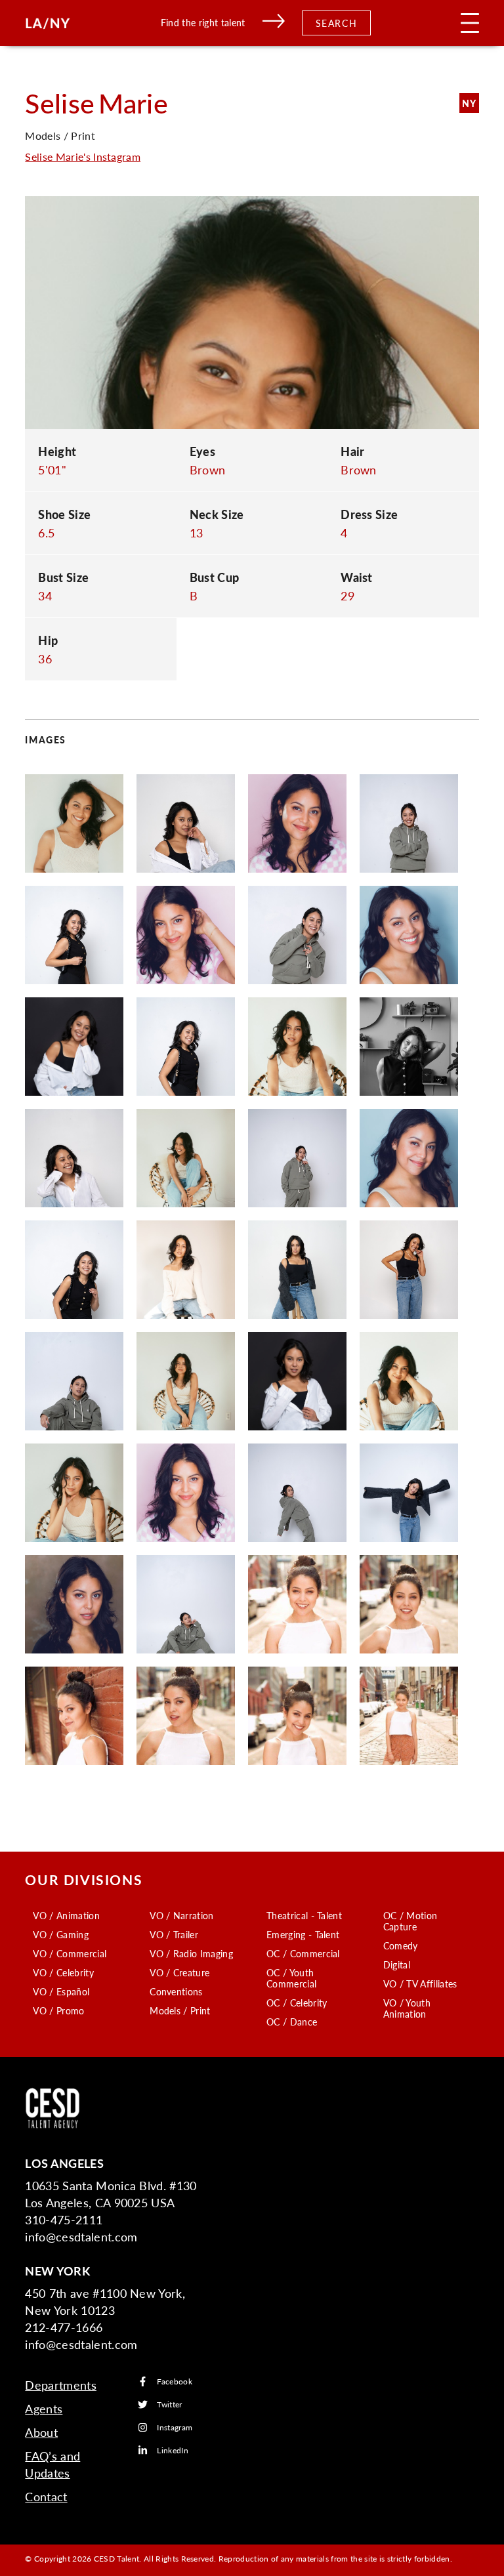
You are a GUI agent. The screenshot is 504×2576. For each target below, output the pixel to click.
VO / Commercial (70, 1953)
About (41, 2432)
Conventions (176, 1991)
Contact (46, 2496)
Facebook (175, 2381)
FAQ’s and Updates (52, 2464)
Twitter (169, 2404)
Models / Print (180, 2010)
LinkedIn (173, 2450)
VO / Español (61, 1991)
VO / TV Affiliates (420, 1984)
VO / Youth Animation (407, 2008)
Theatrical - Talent (304, 1915)
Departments (61, 2385)
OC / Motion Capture (410, 1921)
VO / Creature (179, 1972)
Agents (44, 2408)
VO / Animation (66, 1915)
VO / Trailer (174, 1934)
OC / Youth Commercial (291, 1978)
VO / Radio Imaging (191, 1953)
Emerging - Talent (303, 1934)
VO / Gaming (61, 1934)
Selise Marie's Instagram (83, 156)
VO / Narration (181, 1915)
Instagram (175, 2427)
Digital (397, 1964)
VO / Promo (58, 2010)
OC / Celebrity (297, 2003)
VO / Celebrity (63, 1972)
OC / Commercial (303, 1953)
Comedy (401, 1945)
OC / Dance (292, 2022)
